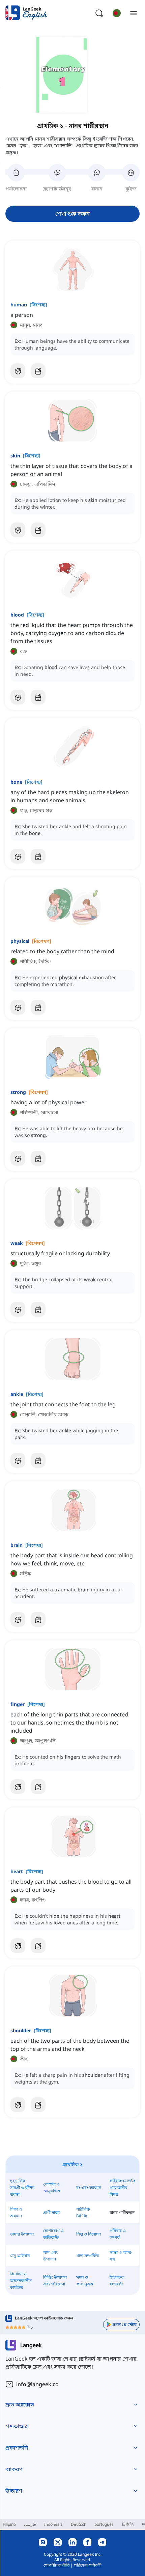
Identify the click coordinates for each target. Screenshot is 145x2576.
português (104, 2524)
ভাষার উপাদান (22, 2234)
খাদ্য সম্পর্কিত (88, 2256)
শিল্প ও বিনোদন (89, 2234)
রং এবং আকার (89, 2188)
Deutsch (79, 2524)
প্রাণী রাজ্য (51, 2212)
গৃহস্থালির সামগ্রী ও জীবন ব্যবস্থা (22, 2188)
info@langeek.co (37, 2384)
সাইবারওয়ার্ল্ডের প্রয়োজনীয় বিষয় (122, 2188)
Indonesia (53, 2524)
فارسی (30, 2524)
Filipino (9, 2524)
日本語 (128, 2524)
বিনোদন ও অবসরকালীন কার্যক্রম (21, 2281)
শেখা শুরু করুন (72, 214)
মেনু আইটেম (20, 2256)
